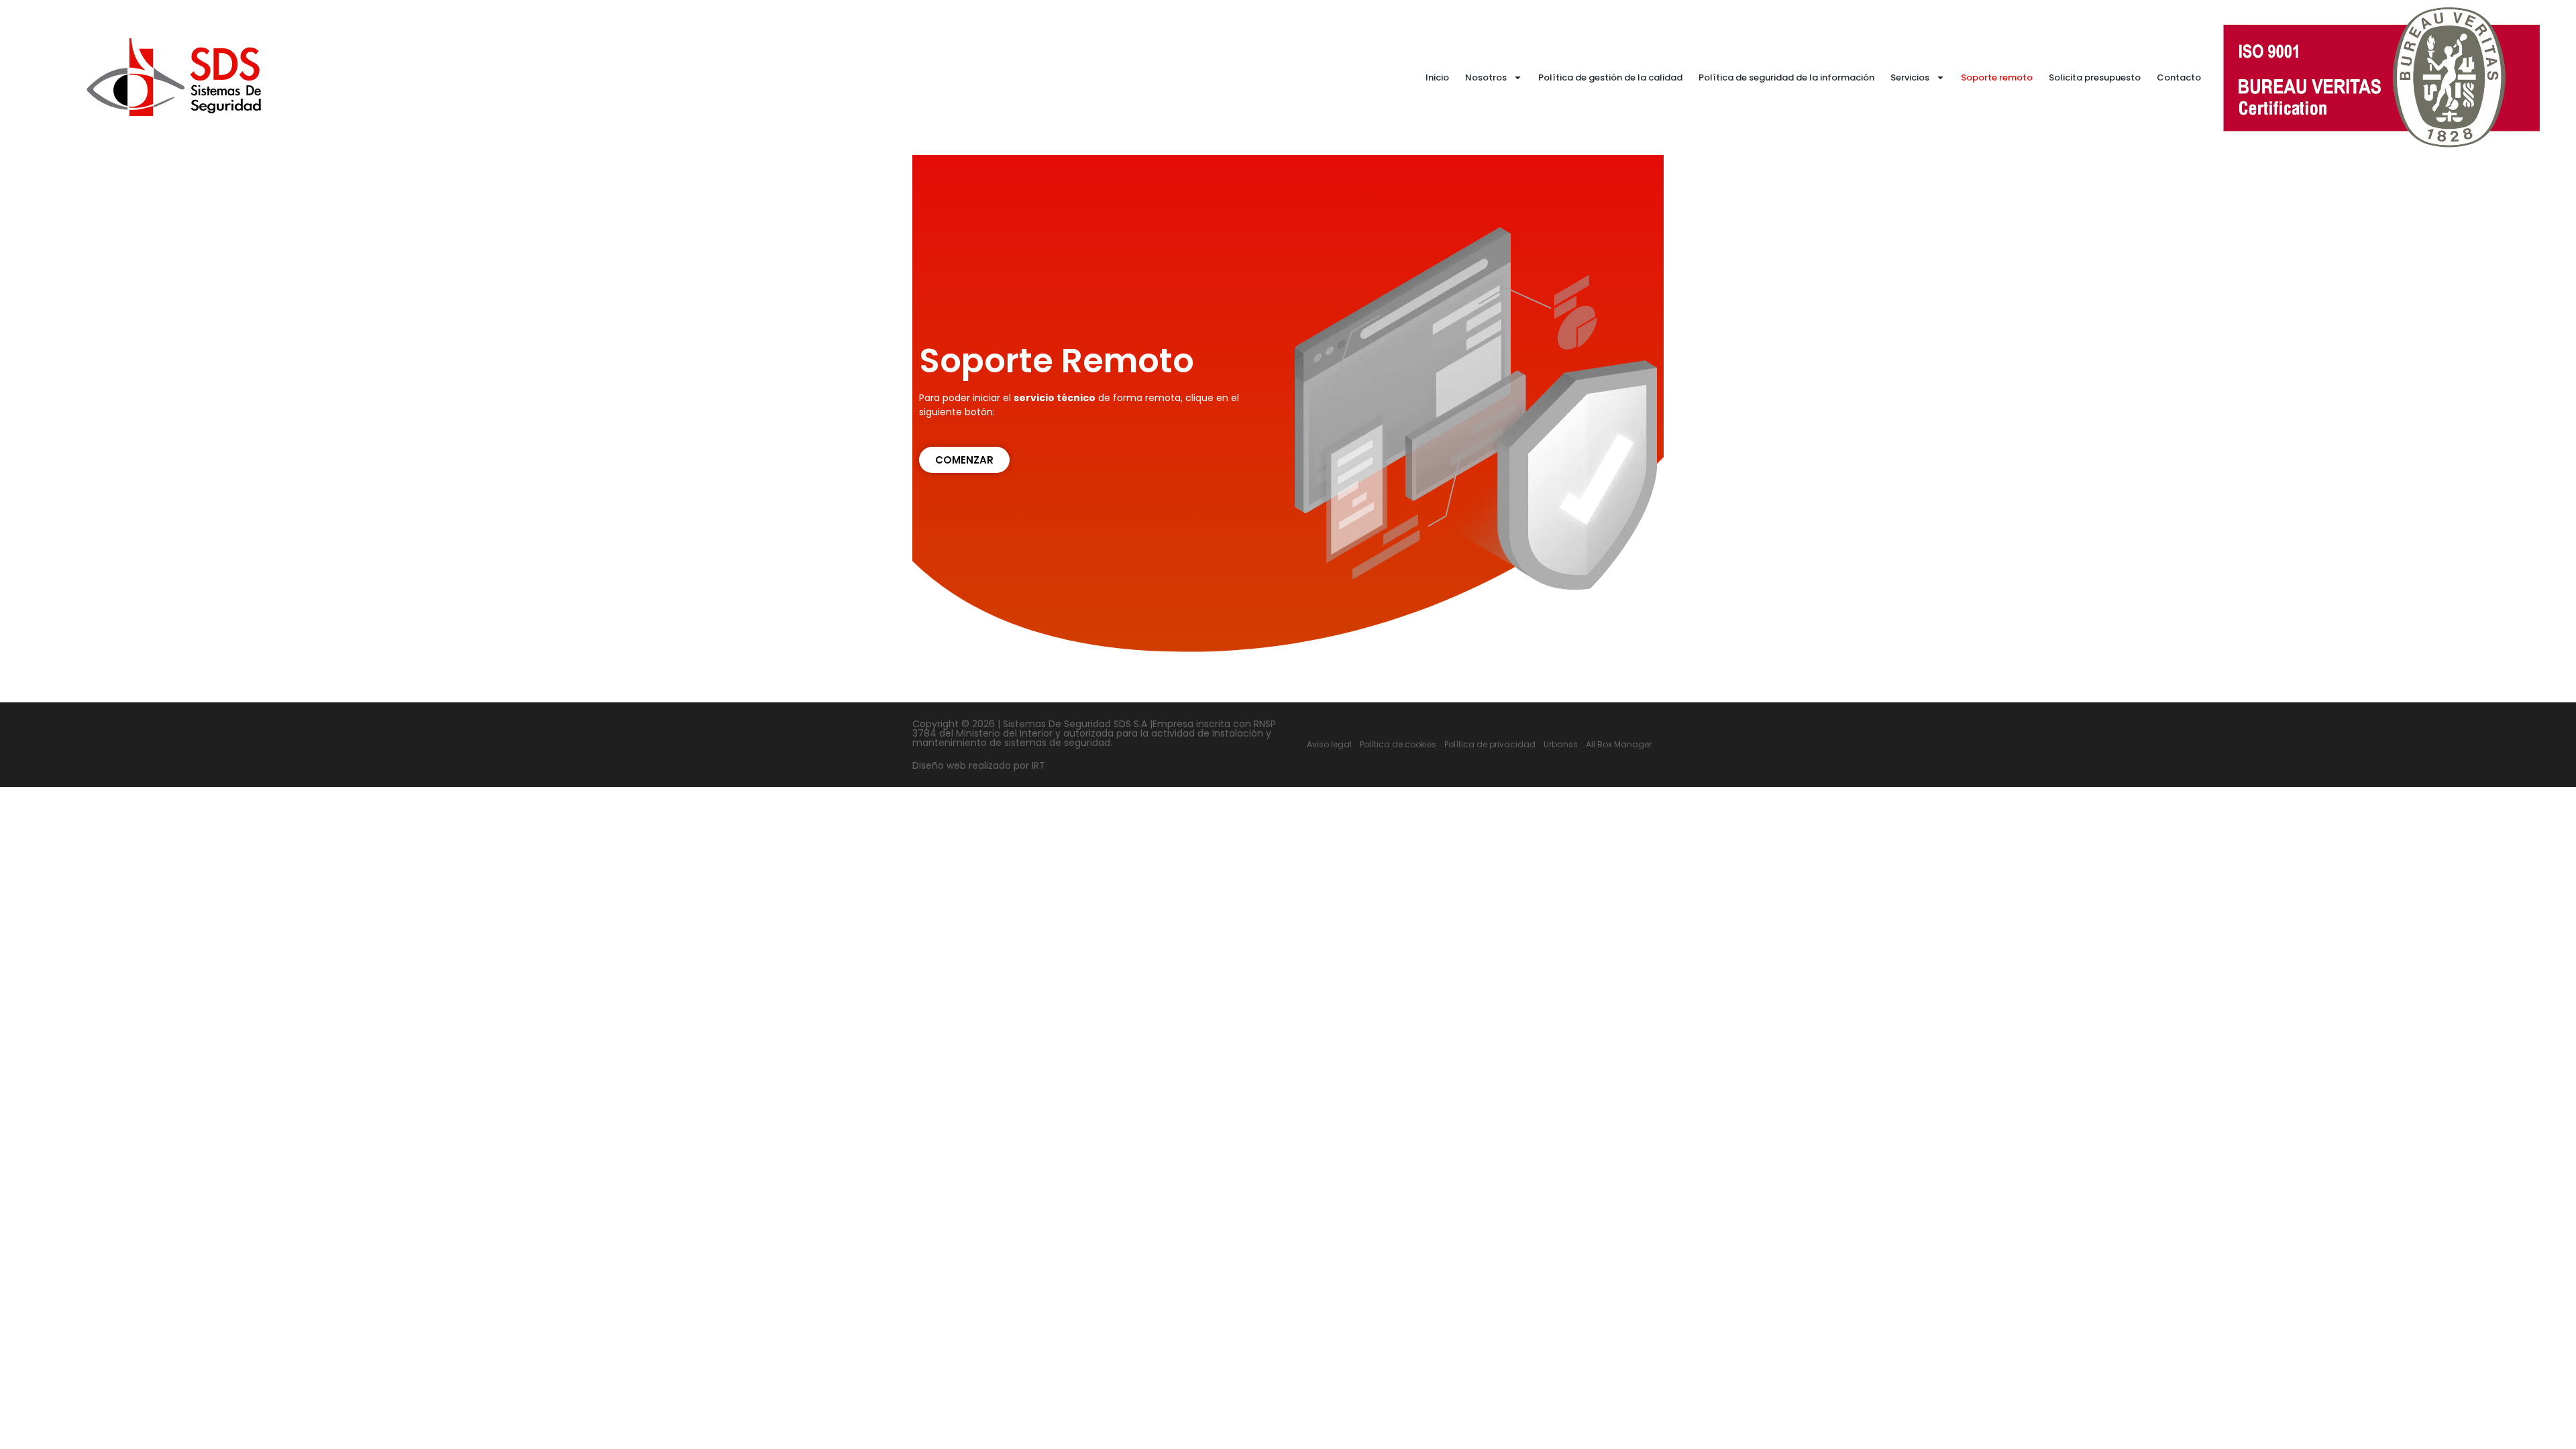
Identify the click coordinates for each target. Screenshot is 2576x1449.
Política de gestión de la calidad (1610, 77)
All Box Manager (1619, 744)
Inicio (1437, 77)
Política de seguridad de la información (1786, 77)
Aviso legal (1329, 744)
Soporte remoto (1997, 77)
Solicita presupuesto (2095, 77)
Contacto (2179, 77)
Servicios (1910, 77)
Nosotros (1486, 77)
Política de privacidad (1490, 744)
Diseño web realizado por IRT (979, 765)
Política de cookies (1398, 744)
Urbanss (1561, 744)
